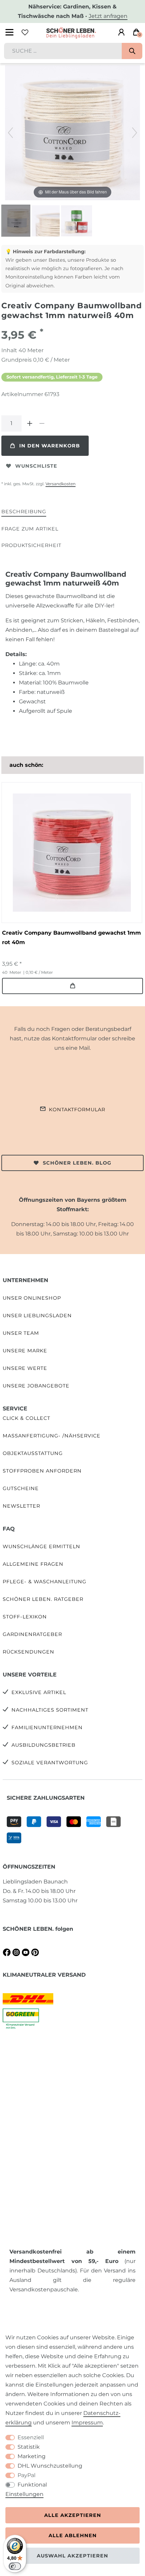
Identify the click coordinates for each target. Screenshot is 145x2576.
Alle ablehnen (73, 2535)
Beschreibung (24, 512)
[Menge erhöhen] (30, 423)
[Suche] (132, 51)
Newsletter (21, 1506)
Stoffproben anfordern (42, 1471)
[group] (72, 853)
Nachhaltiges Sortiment (50, 1710)
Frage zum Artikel (30, 529)
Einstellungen (24, 2494)
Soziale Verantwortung (50, 1763)
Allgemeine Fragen (33, 1564)
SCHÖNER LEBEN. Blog (77, 1163)
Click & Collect (26, 1418)
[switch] (15, 2566)
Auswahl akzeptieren (72, 2556)
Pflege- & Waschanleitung (45, 1582)
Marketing (32, 2456)
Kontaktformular (77, 1110)
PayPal (26, 2475)
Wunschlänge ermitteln (41, 1546)
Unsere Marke (25, 1351)
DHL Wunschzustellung (50, 2466)
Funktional (32, 2485)
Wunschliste (36, 466)
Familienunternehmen (47, 1727)
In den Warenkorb (50, 446)
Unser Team (21, 1333)
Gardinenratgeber (32, 1634)
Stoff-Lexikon (25, 1617)
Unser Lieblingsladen (37, 1316)
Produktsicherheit (31, 545)
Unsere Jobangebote (36, 1386)
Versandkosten (61, 484)
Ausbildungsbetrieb (43, 1745)
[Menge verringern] (42, 423)
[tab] (24, 512)
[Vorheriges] (10, 133)
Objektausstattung (33, 1453)
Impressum (87, 2423)
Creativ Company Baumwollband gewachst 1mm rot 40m (71, 938)
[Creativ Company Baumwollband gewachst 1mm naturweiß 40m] (18, 222)
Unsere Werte (25, 1368)
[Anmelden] (121, 32)
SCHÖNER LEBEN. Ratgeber (43, 1599)
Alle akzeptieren (73, 2515)
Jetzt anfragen (108, 16)
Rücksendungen (28, 1652)
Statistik (29, 2447)
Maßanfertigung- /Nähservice (52, 1436)
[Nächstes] (135, 133)
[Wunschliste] (25, 32)
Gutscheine (21, 1488)
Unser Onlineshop (32, 1298)
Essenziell (31, 2437)
